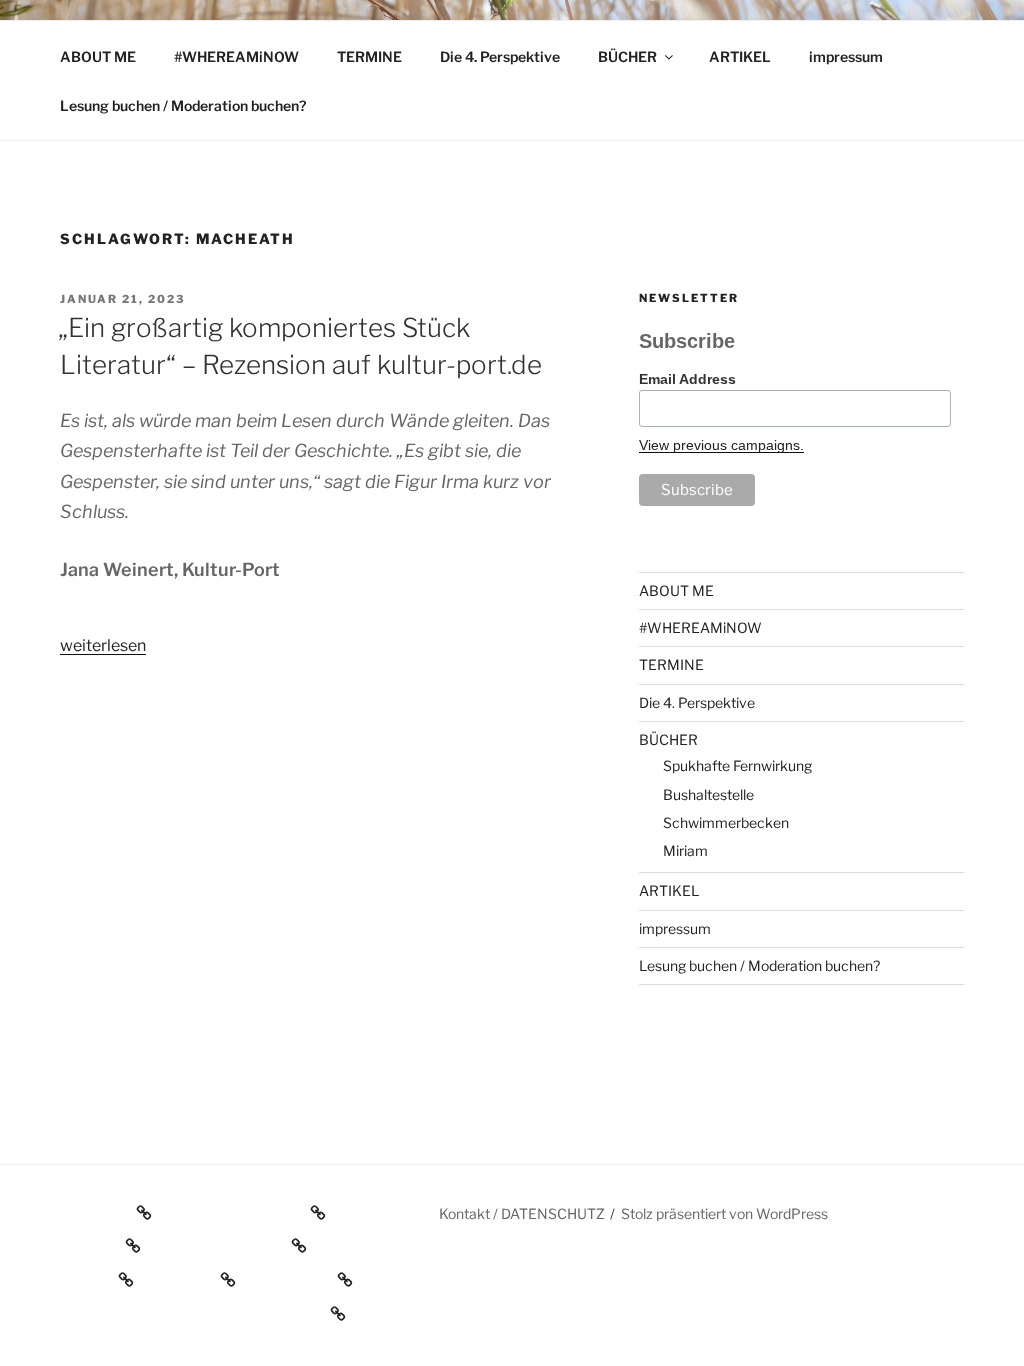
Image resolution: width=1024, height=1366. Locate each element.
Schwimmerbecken (726, 822)
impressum (846, 56)
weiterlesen (103, 645)
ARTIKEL (740, 56)
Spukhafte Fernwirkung (737, 765)
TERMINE (369, 56)
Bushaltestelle (708, 794)
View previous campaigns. (721, 445)
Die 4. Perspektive (500, 56)
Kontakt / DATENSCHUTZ (522, 1213)
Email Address (687, 379)
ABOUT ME (98, 56)
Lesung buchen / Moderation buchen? (183, 105)
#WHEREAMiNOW (236, 56)
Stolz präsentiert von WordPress (724, 1213)
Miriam (685, 850)
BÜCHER (627, 56)
